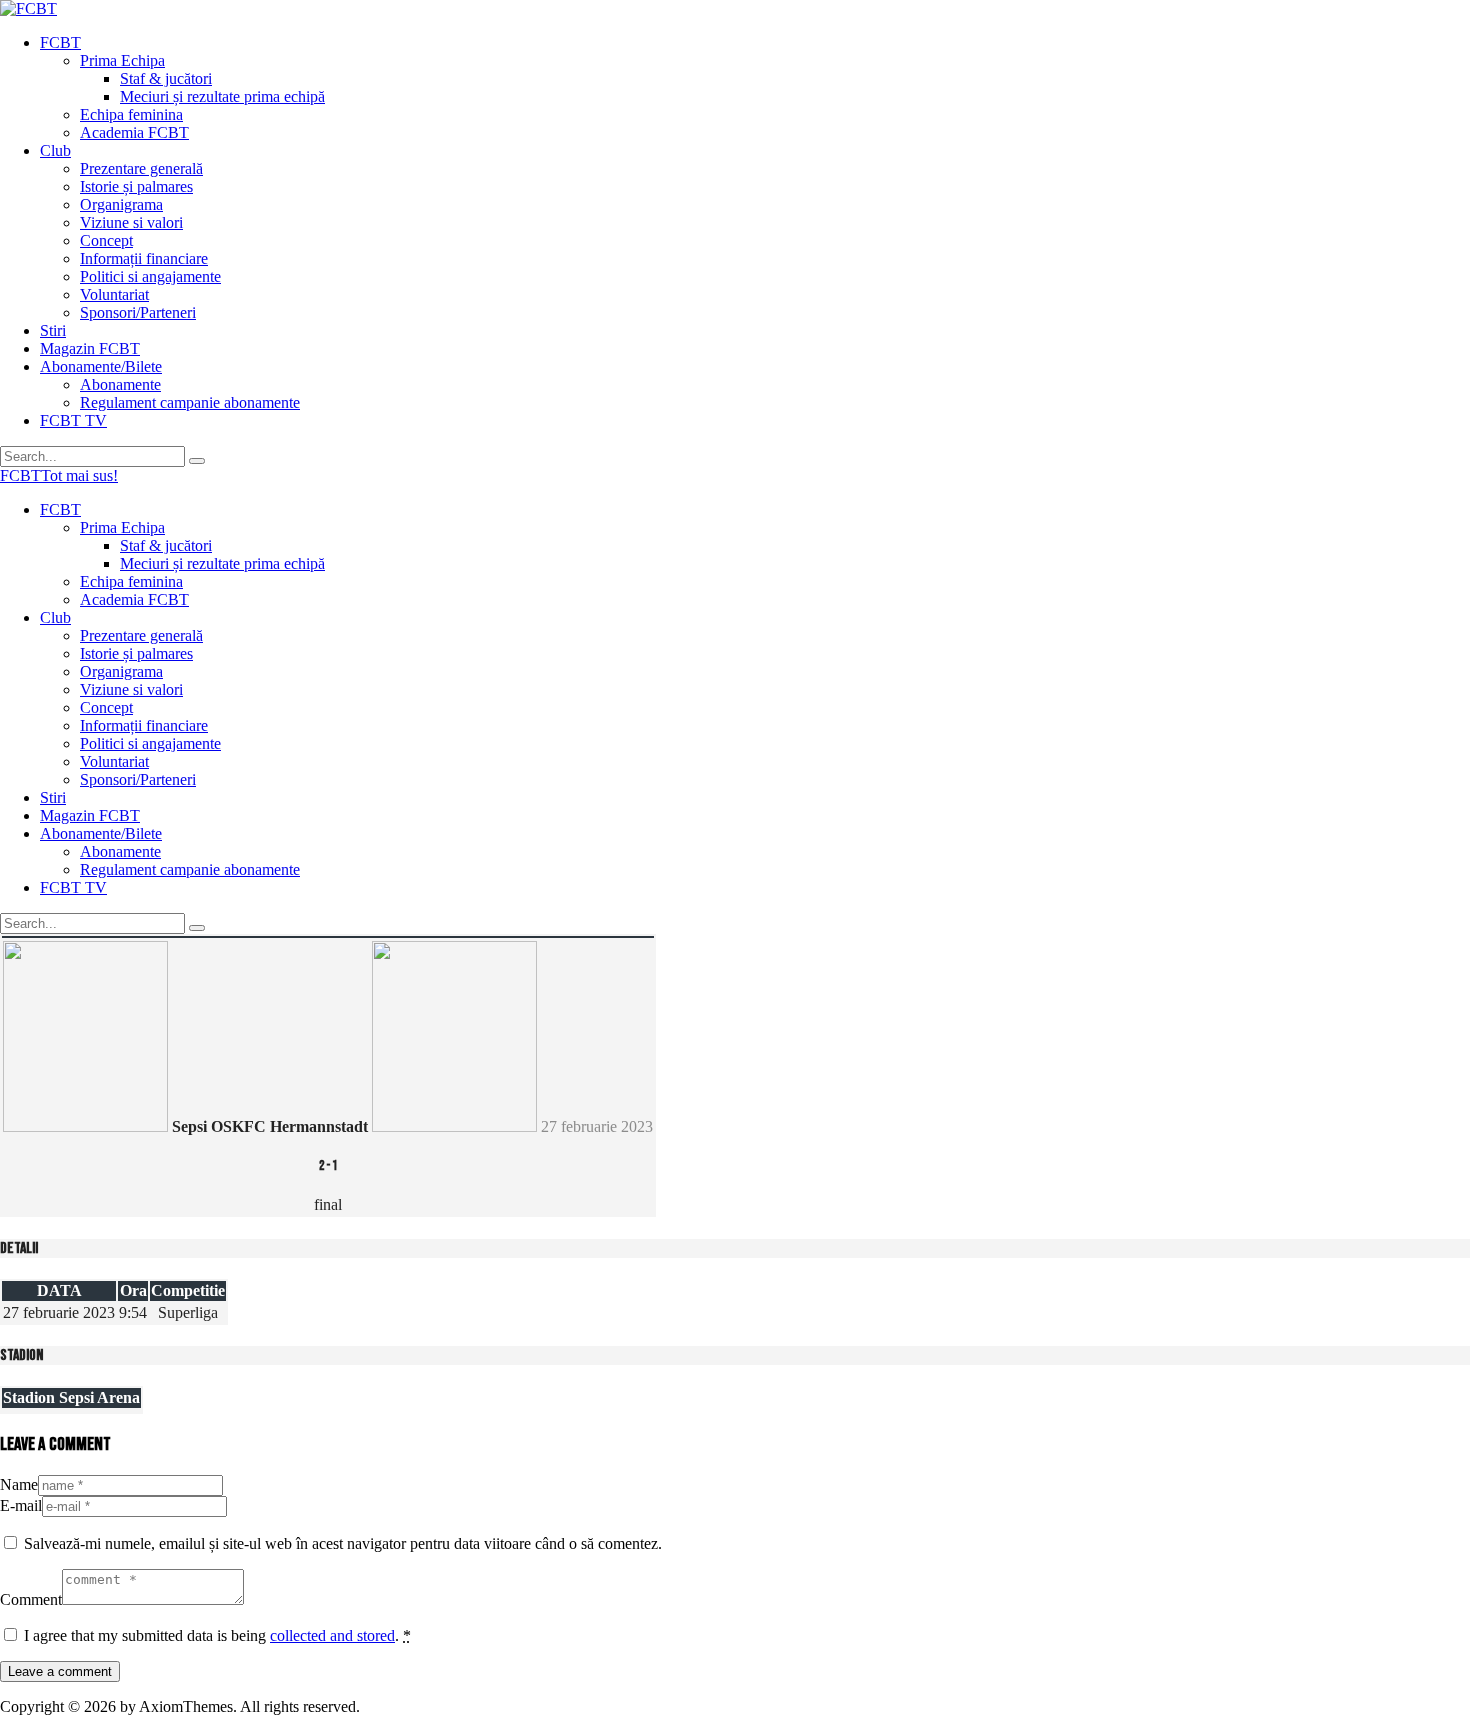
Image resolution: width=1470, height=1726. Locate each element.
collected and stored (332, 1635)
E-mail (21, 1505)
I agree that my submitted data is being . (217, 1635)
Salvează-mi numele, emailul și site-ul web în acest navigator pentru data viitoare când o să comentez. (343, 1543)
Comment (31, 1599)
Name (19, 1484)
